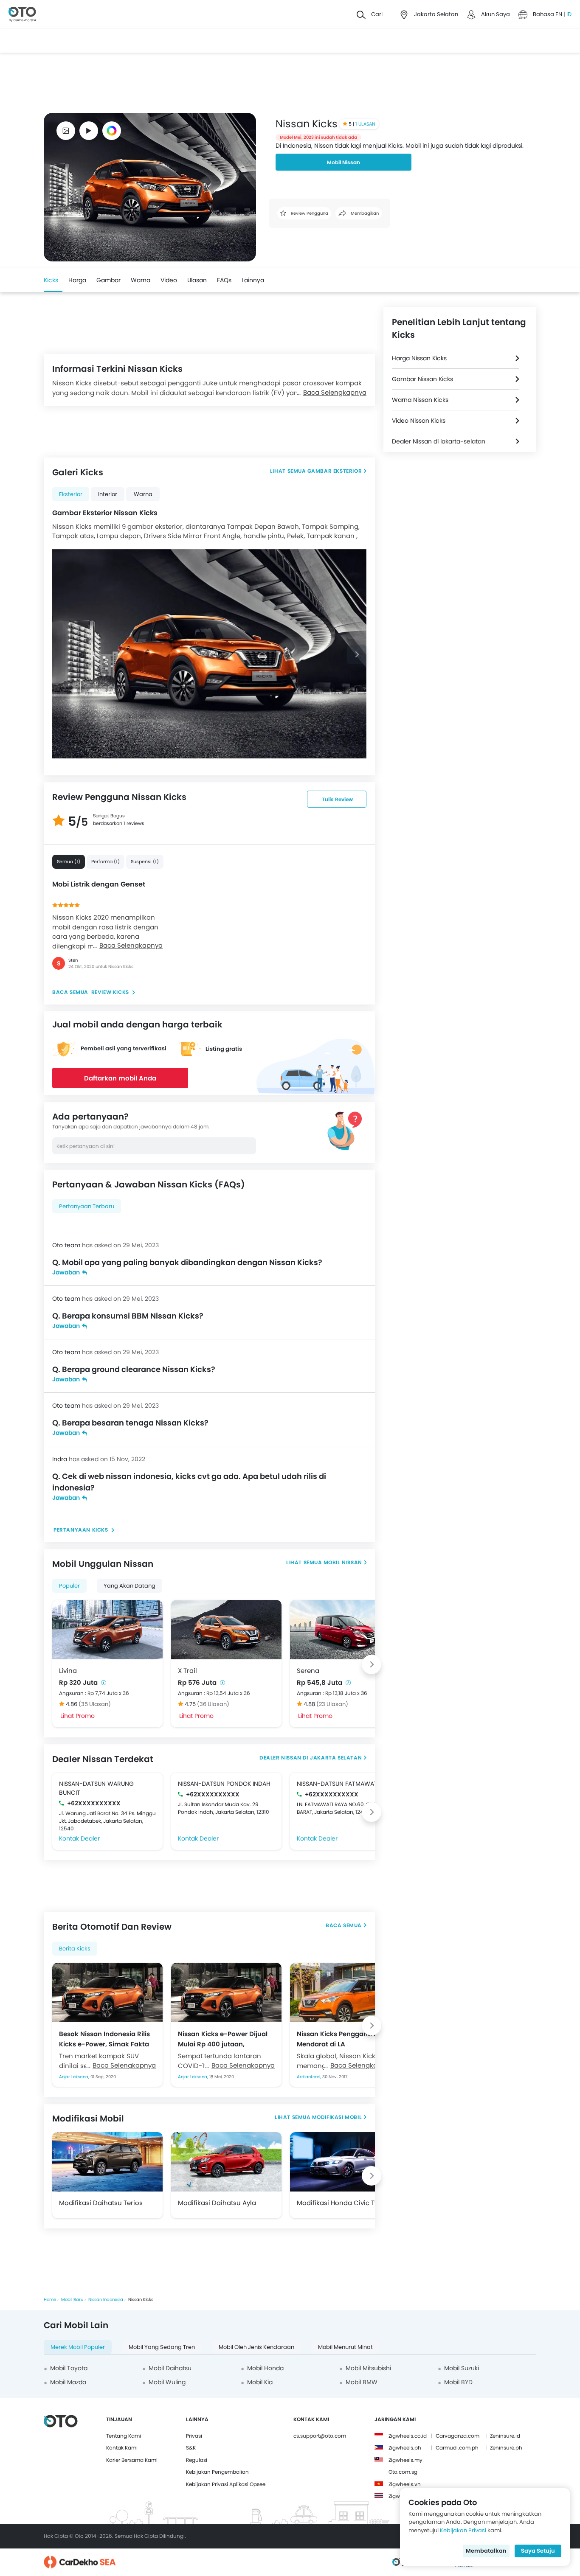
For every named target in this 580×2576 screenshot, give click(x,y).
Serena (308, 1671)
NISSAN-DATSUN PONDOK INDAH (224, 1784)
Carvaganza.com (458, 2436)
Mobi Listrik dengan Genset (99, 884)
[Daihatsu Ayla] (226, 2162)
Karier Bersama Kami (132, 2460)
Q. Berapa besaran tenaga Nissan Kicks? (130, 1423)
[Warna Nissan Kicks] (112, 131)
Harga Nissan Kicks (419, 358)
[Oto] (22, 15)
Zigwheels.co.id (408, 2436)
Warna (141, 280)
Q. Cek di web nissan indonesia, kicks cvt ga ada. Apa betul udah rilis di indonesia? (189, 1482)
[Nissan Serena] (345, 1630)
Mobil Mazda (68, 2382)
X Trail (187, 1671)
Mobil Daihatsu (170, 2368)
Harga (77, 280)
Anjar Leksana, (75, 2077)
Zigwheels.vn (405, 2484)
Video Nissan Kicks (419, 421)
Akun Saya (496, 14)
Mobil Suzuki (462, 2368)
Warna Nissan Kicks (420, 400)
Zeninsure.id (505, 2436)
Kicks (51, 280)
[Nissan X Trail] (226, 1630)
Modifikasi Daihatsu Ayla (217, 2203)
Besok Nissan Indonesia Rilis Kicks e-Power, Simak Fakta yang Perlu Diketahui (104, 2039)
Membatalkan (486, 2551)
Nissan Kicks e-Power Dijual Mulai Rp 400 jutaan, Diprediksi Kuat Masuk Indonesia (223, 2039)
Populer (69, 1586)
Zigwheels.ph (405, 2448)
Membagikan (364, 213)
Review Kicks (110, 992)
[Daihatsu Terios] (107, 2162)
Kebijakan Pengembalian (217, 2472)
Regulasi (197, 2460)
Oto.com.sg (403, 2472)
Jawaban (66, 1272)
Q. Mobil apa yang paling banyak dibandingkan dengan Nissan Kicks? (187, 1262)
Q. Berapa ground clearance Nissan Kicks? (134, 1369)
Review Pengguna (309, 213)
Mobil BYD (458, 2382)
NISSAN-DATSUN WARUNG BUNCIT (96, 1788)
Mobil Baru (72, 2300)
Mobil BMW (362, 2382)
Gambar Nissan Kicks (422, 379)
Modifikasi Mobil (337, 2117)
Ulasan (197, 280)
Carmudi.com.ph (457, 2448)
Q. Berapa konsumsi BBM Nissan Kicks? (128, 1316)
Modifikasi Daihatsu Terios (101, 2203)
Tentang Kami (124, 2436)
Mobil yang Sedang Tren (162, 2347)
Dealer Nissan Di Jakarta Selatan (311, 1758)
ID (569, 14)
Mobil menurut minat (345, 2347)
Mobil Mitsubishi (368, 2368)
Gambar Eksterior (335, 471)
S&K (191, 2448)
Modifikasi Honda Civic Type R (344, 2203)
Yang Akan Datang (130, 1586)
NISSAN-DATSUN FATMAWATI (338, 1784)
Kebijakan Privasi (463, 2530)
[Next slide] (357, 654)
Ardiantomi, (310, 2077)
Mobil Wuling (167, 2382)
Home (50, 2300)
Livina (68, 1671)
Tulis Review (337, 799)
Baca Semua (344, 1925)
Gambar (108, 280)
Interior (108, 494)
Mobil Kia (260, 2382)
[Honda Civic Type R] (345, 2162)
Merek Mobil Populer (78, 2347)
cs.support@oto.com (320, 2436)
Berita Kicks (75, 1949)
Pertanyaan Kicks (82, 1530)
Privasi (194, 2436)
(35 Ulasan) (95, 1704)
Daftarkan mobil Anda (120, 1078)
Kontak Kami (122, 2448)
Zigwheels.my (405, 2460)
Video (169, 280)
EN (559, 14)
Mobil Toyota (69, 2368)
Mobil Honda (265, 2368)
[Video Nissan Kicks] (89, 131)
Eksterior (71, 494)
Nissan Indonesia (106, 2300)
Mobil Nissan (343, 162)
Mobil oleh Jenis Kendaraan (256, 2347)
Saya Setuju (538, 2551)
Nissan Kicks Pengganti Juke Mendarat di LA (343, 2039)
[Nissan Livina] (107, 1630)
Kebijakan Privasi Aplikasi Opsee (226, 2484)
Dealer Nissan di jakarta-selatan (439, 441)
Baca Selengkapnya (131, 945)
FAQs (224, 280)
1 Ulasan (365, 124)
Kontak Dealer (79, 1838)
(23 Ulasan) (332, 1704)
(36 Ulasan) (213, 1704)
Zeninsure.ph (506, 2448)
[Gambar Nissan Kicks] (66, 131)
